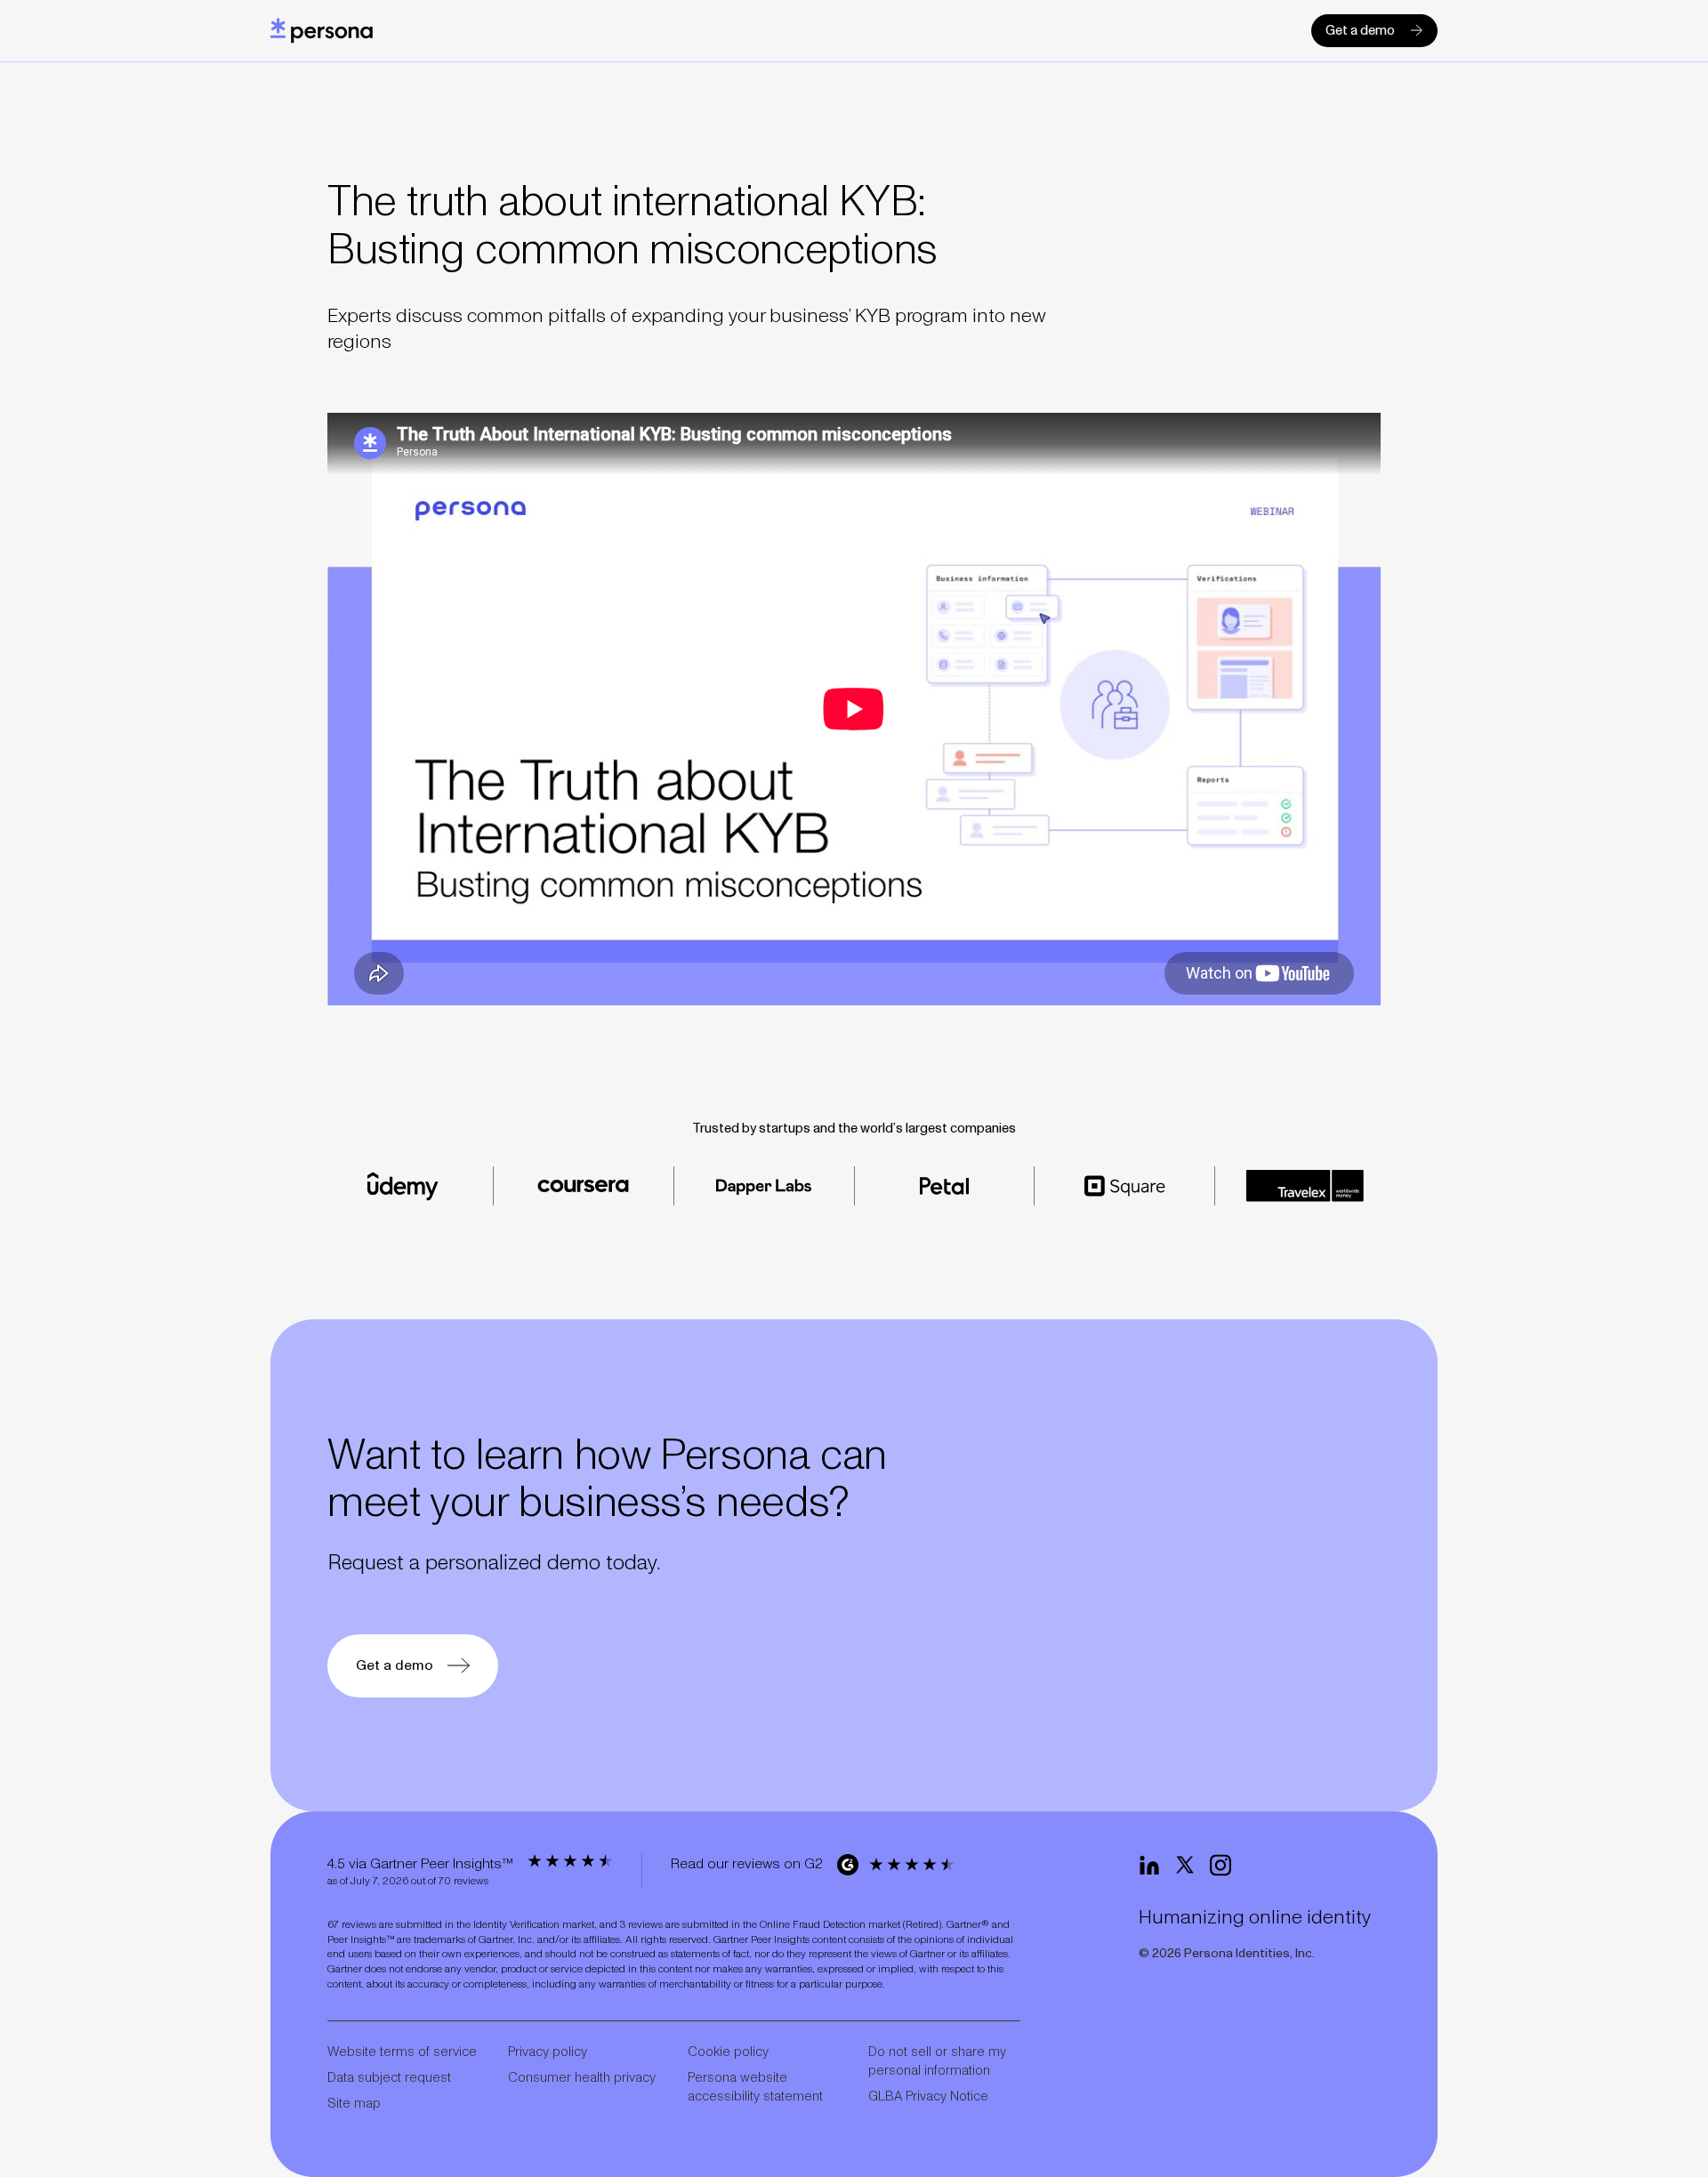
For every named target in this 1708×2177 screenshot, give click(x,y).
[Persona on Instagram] (1221, 1866)
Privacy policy (548, 2052)
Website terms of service (402, 2052)
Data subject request (389, 2078)
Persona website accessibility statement (755, 2087)
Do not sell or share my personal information (937, 2061)
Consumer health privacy (582, 2078)
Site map (354, 2104)
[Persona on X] (1185, 1866)
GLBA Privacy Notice (928, 2096)
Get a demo (1360, 31)
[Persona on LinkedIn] (1149, 1866)
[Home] (322, 31)
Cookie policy (728, 2052)
